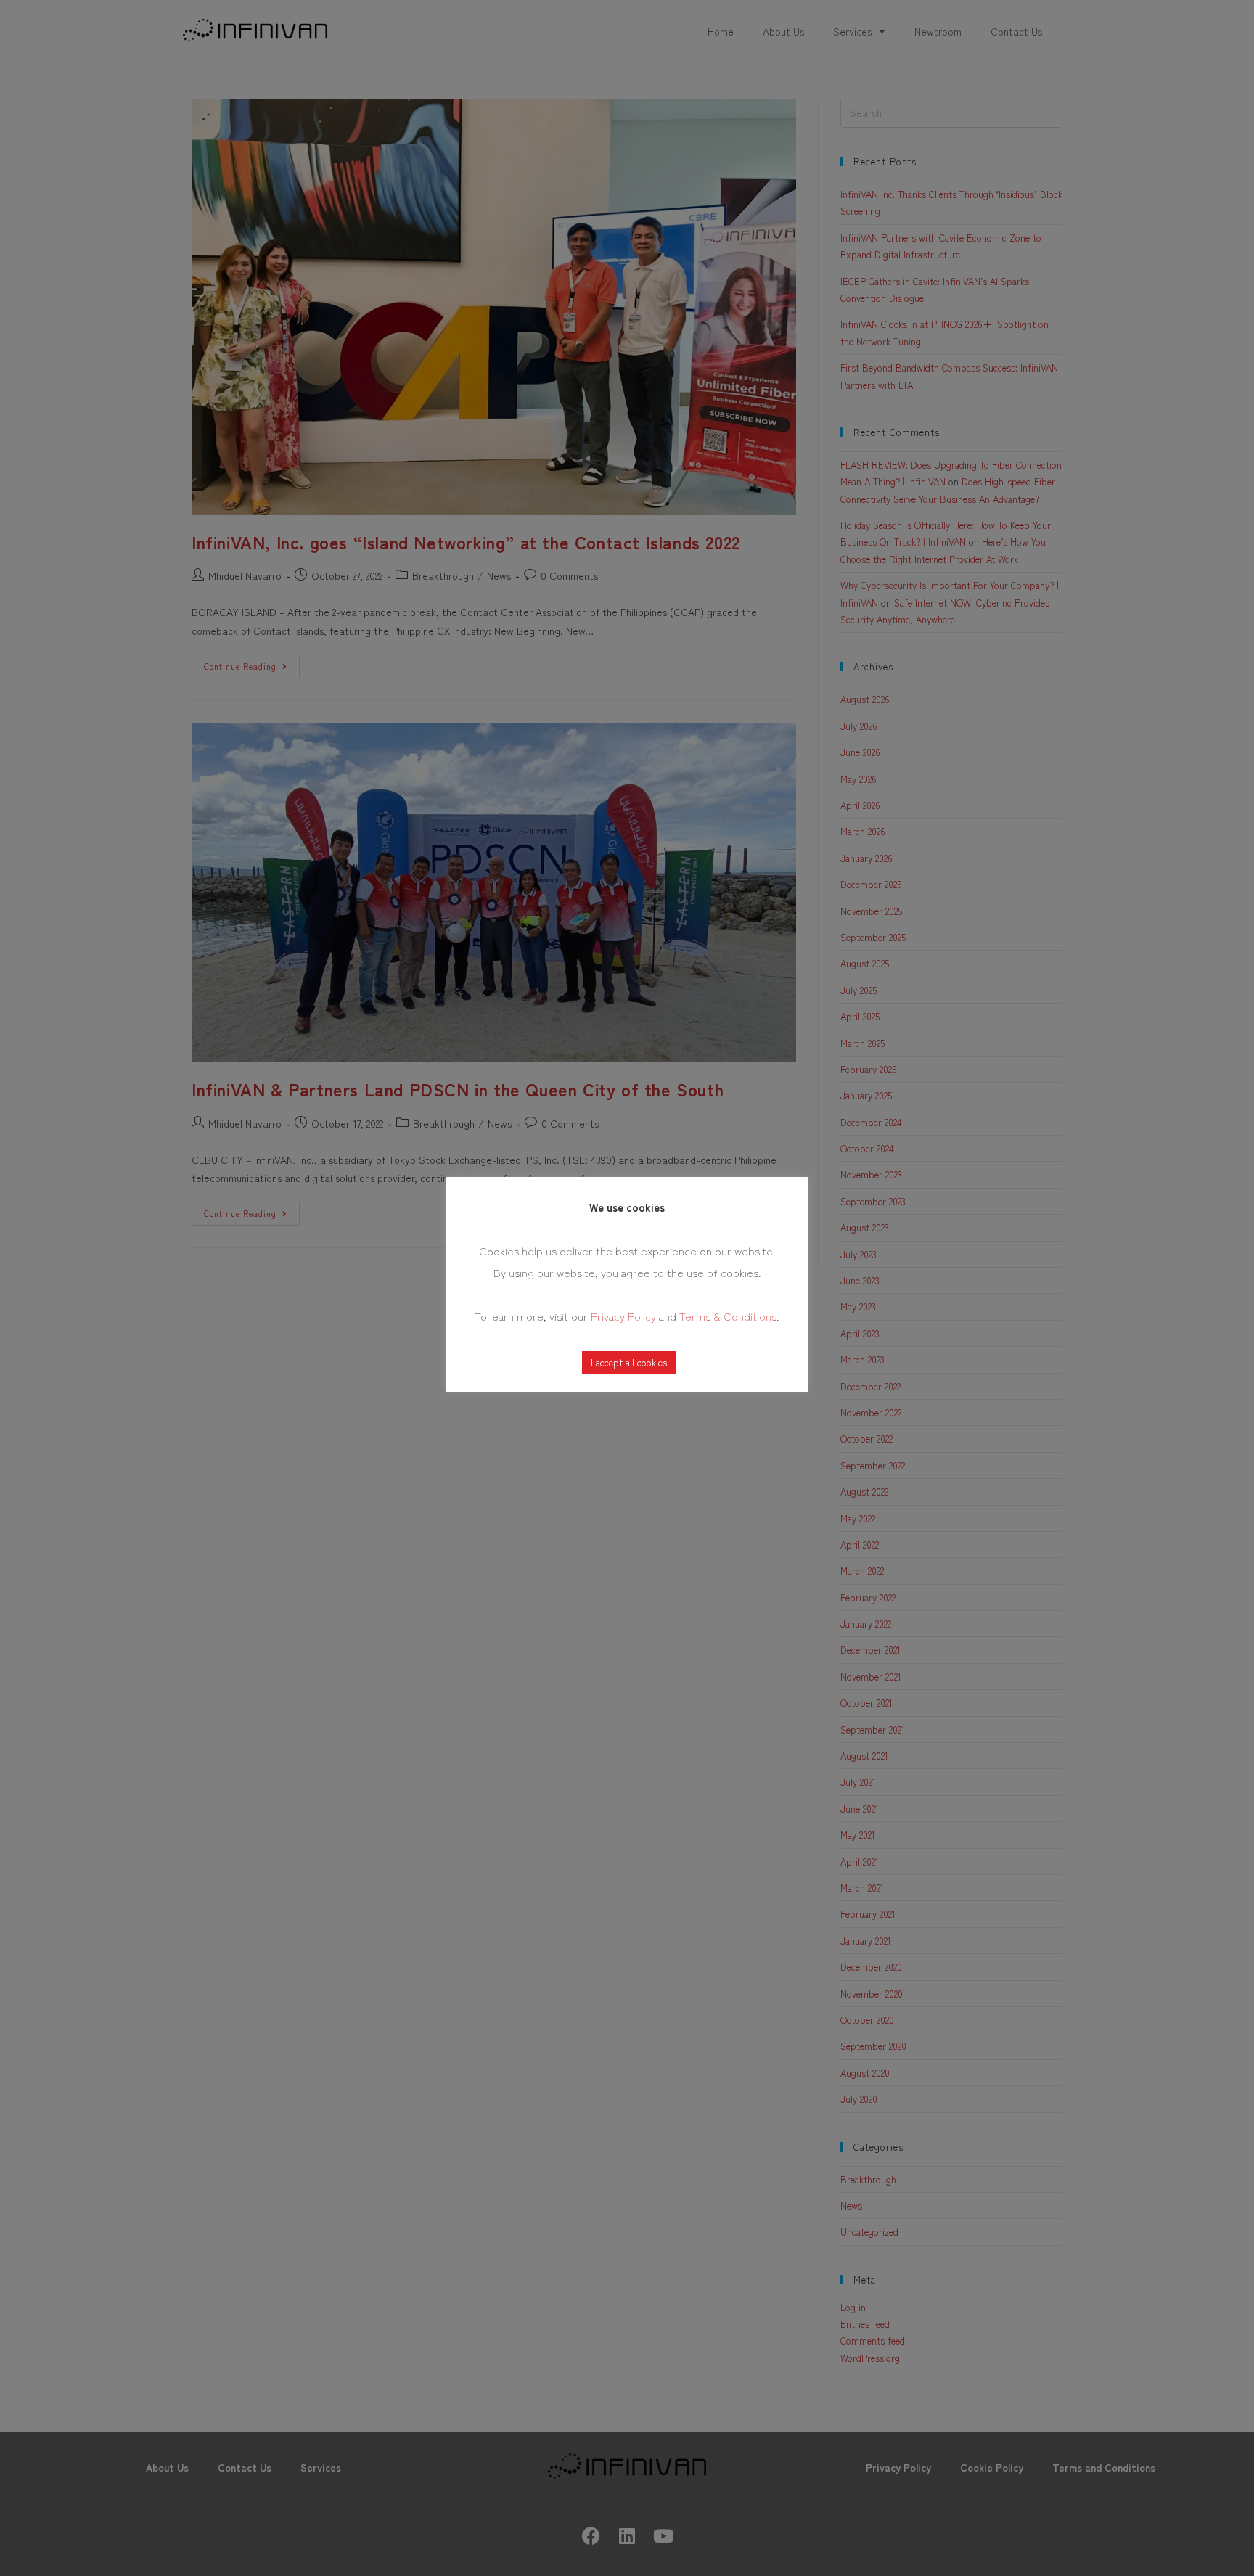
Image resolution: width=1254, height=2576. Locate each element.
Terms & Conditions (728, 1316)
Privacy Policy (623, 1316)
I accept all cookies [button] (629, 1362)
